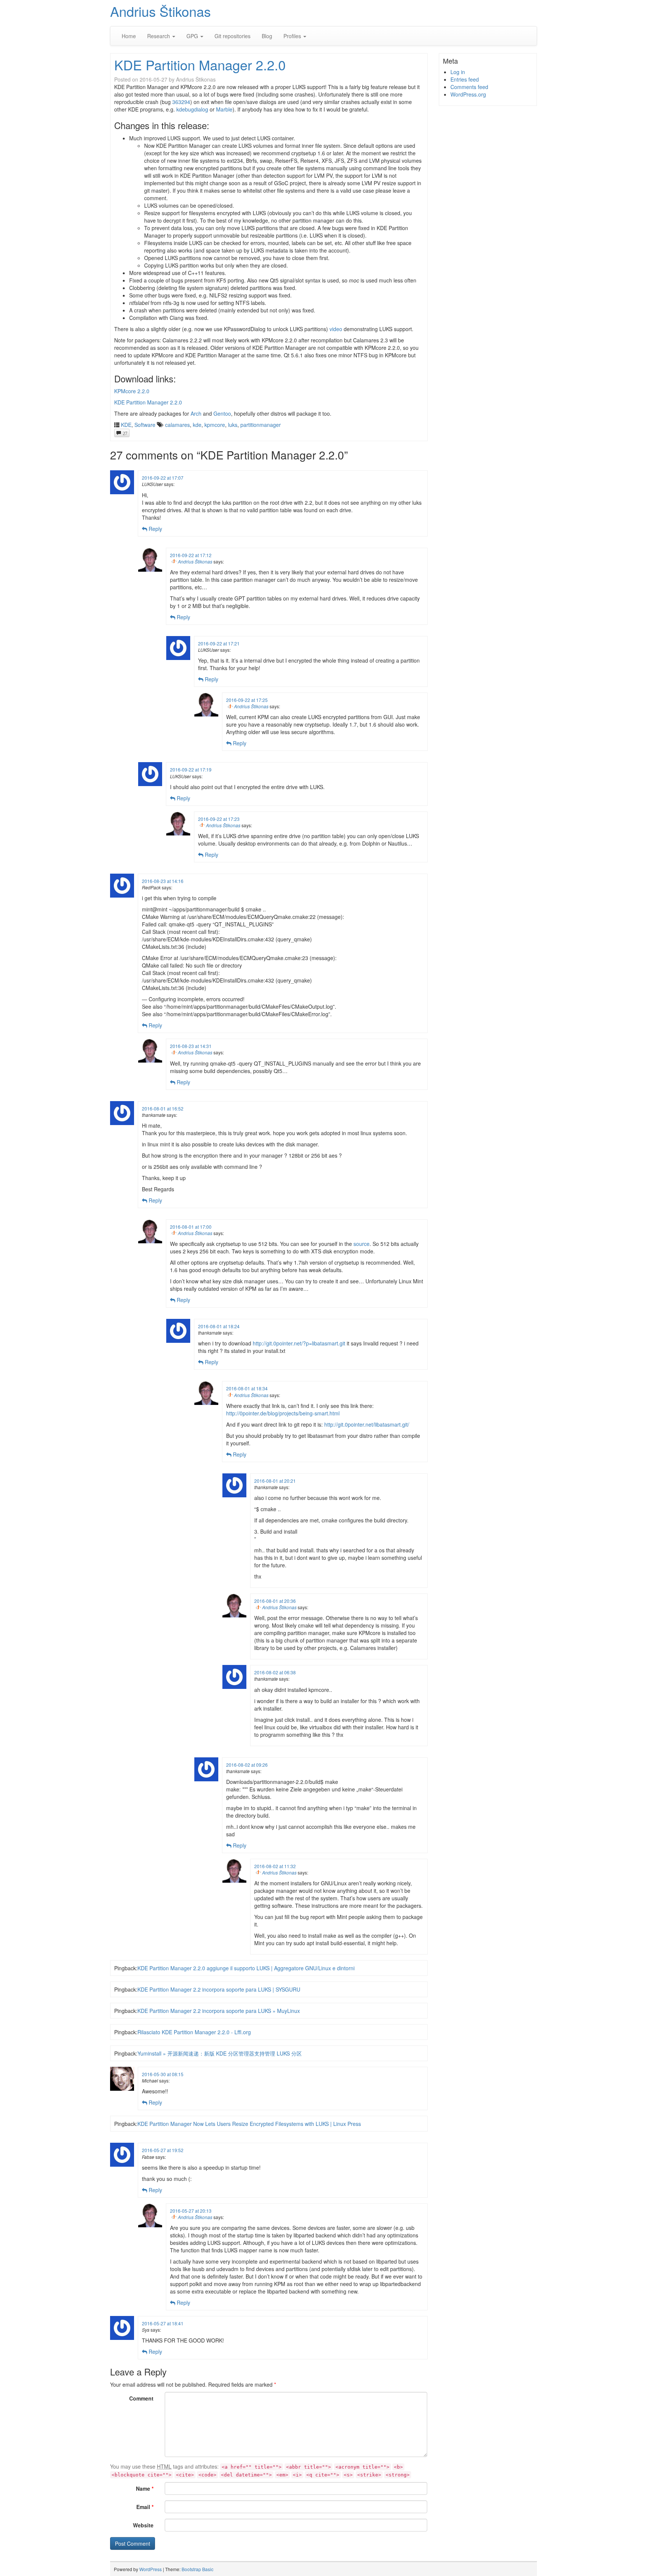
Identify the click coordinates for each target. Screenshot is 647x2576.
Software (145, 425)
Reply (155, 529)
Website (143, 2525)
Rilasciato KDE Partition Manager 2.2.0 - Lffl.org (194, 2032)
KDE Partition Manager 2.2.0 (200, 65)
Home (129, 36)
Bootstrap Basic (198, 2569)
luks (233, 425)
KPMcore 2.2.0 (132, 391)
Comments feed (469, 87)
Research (159, 36)
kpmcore (215, 425)
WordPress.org (468, 94)
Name (145, 2488)
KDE (126, 425)
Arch (196, 413)
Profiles (293, 36)
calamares (177, 425)
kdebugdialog (192, 109)
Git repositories (233, 36)
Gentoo (222, 413)
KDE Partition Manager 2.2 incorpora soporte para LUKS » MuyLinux (219, 2011)
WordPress (151, 2569)
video (336, 329)
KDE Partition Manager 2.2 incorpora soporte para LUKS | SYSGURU (219, 1989)
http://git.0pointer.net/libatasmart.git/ (367, 1424)
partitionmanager (261, 425)
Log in (458, 72)
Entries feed (465, 79)
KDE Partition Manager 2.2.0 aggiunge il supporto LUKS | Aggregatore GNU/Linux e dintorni (246, 1968)
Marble (224, 109)
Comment (141, 2398)
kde (197, 425)
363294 (181, 102)
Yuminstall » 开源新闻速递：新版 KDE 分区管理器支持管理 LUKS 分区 (220, 2053)
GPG (193, 36)
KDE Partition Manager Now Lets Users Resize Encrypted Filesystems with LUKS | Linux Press (249, 2124)
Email (145, 2507)
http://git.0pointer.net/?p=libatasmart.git (299, 1343)
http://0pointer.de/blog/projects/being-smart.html (283, 1413)
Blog (267, 36)
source (362, 1244)
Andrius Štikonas (160, 11)
